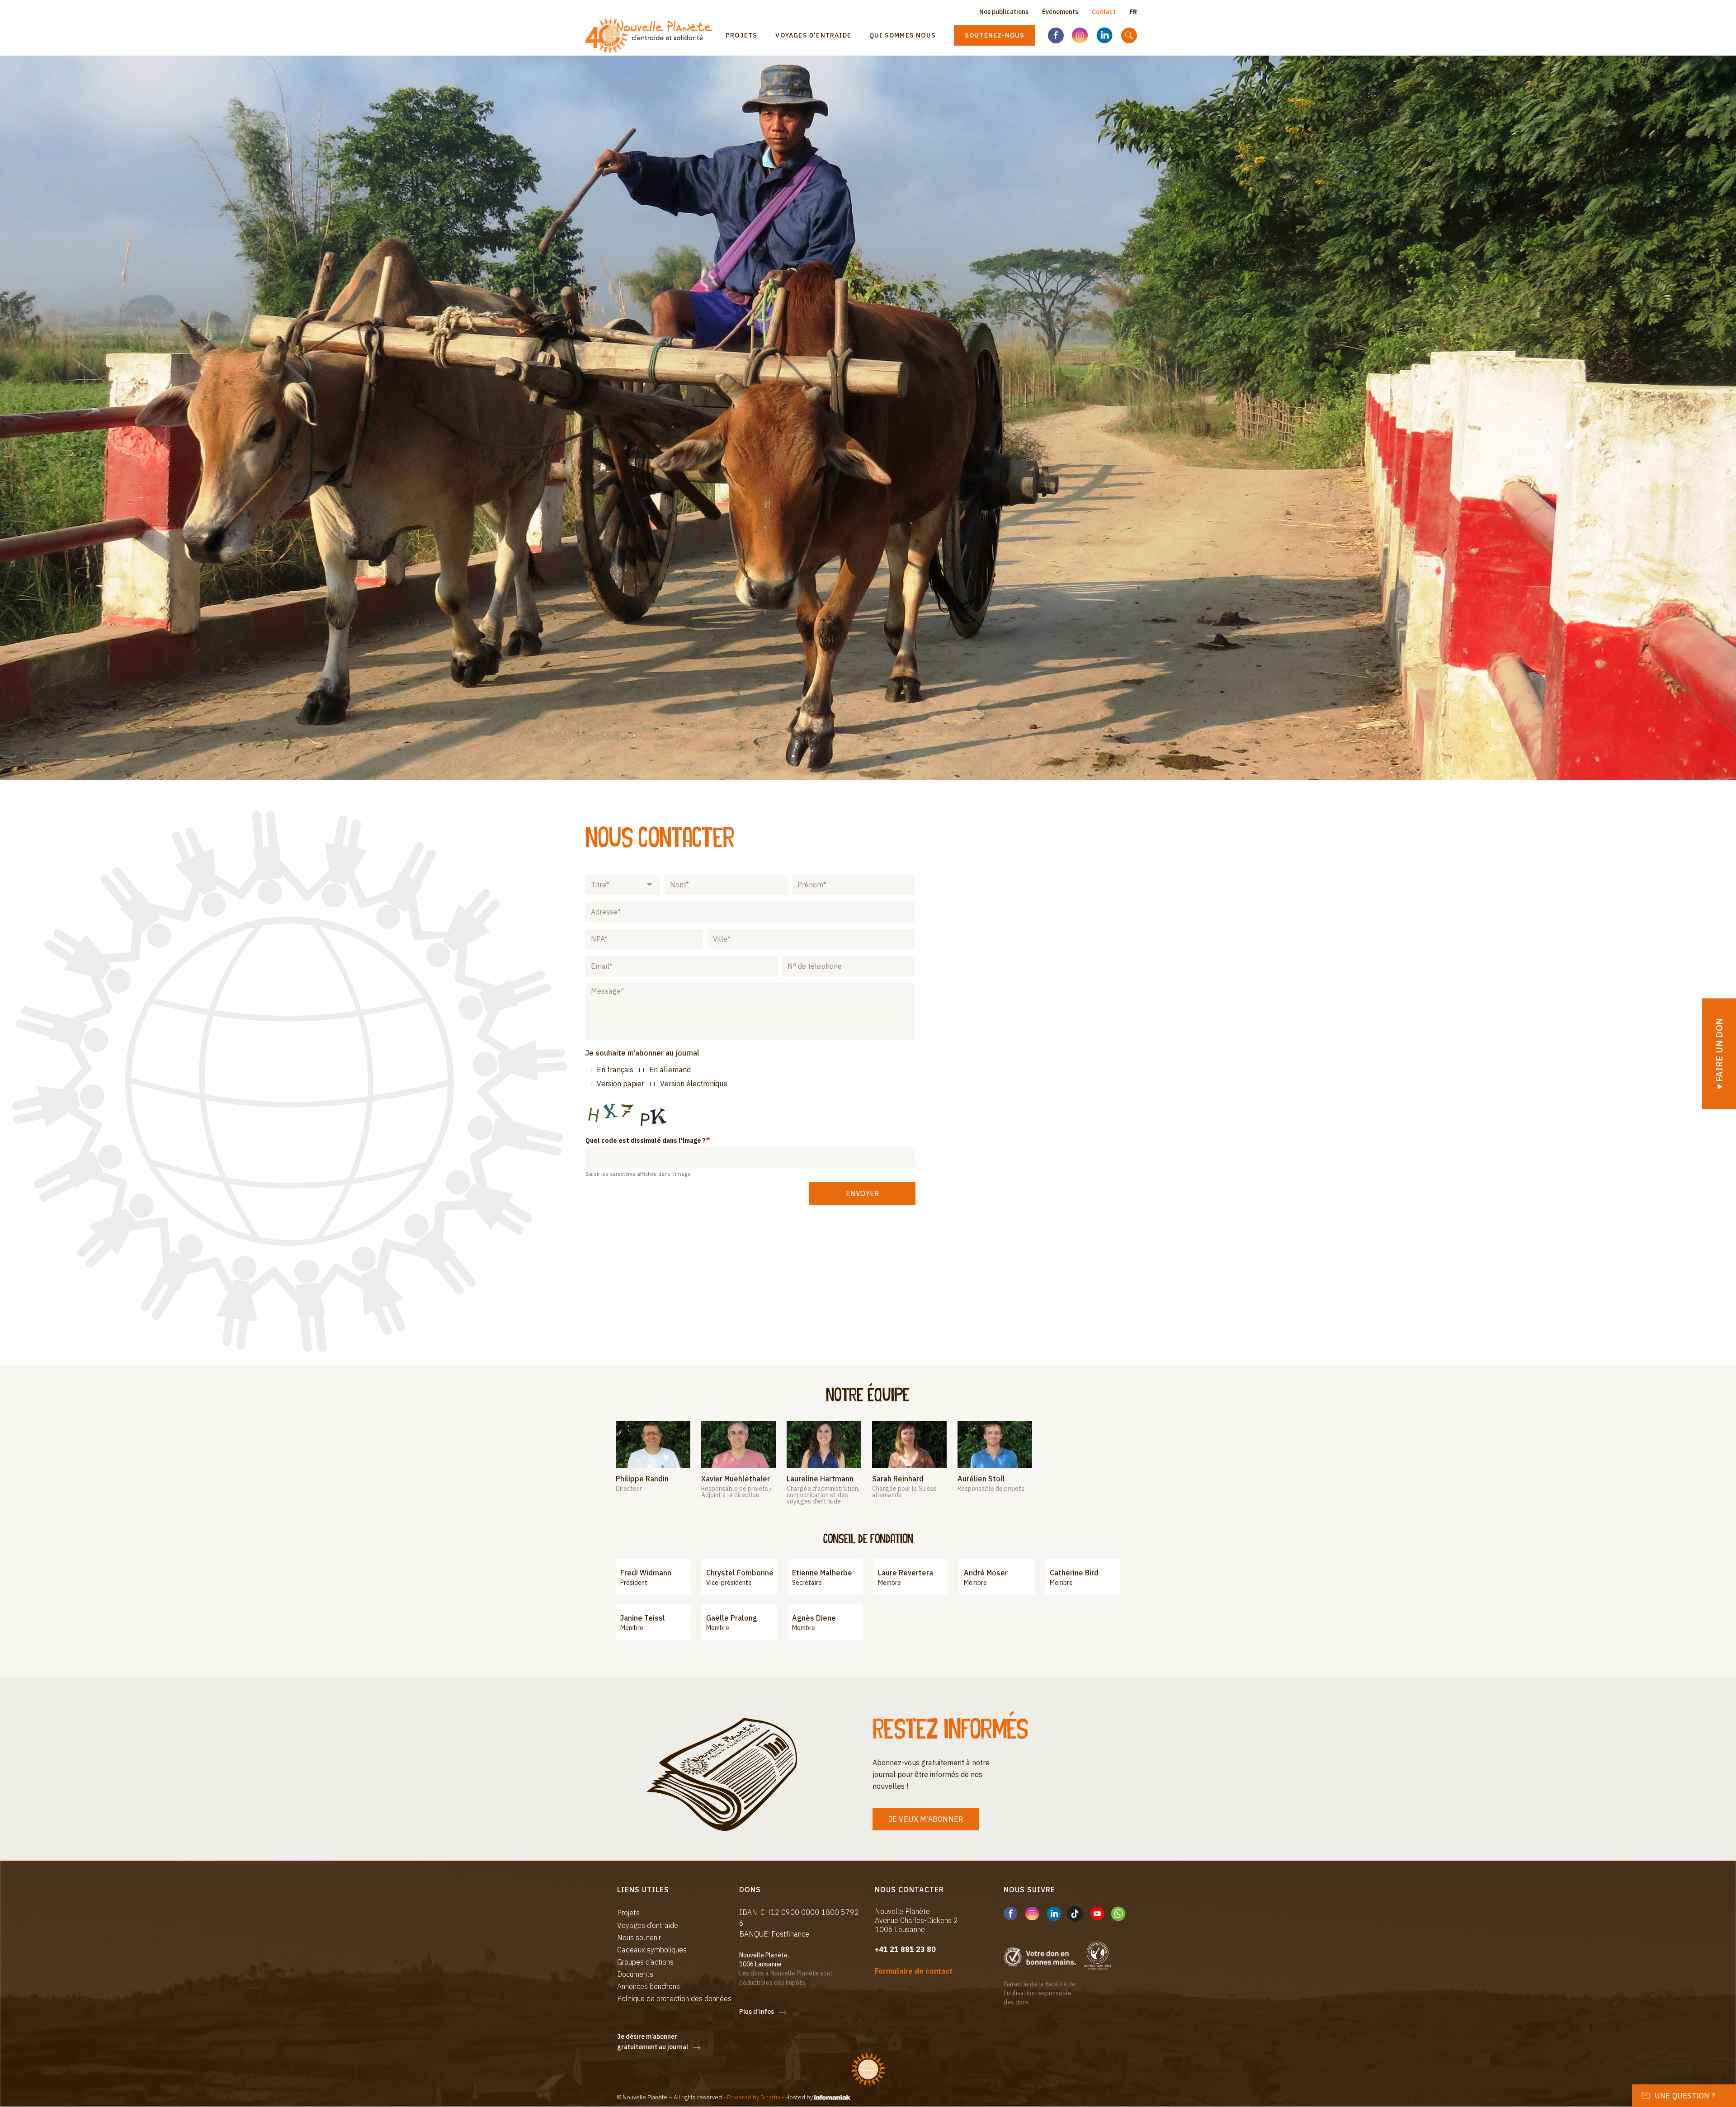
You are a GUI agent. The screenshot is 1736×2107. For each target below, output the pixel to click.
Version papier (620, 1084)
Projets (741, 35)
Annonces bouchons (649, 1986)
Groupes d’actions (645, 1962)
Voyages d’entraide (648, 1925)
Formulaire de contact (914, 1971)
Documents (635, 1974)
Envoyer (862, 1193)
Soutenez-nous (995, 35)
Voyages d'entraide (813, 35)
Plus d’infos (757, 2012)
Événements (1060, 12)
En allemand (670, 1070)
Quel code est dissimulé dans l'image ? (646, 1141)
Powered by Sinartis (754, 2097)
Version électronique (694, 1084)
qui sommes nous (903, 35)
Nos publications (1004, 12)
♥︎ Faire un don (1719, 1053)
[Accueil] (652, 35)
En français (615, 1070)
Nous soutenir (639, 1937)
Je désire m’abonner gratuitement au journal (653, 2042)
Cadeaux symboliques (652, 1950)
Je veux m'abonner (926, 1819)
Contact (1104, 12)
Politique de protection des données (674, 1999)
